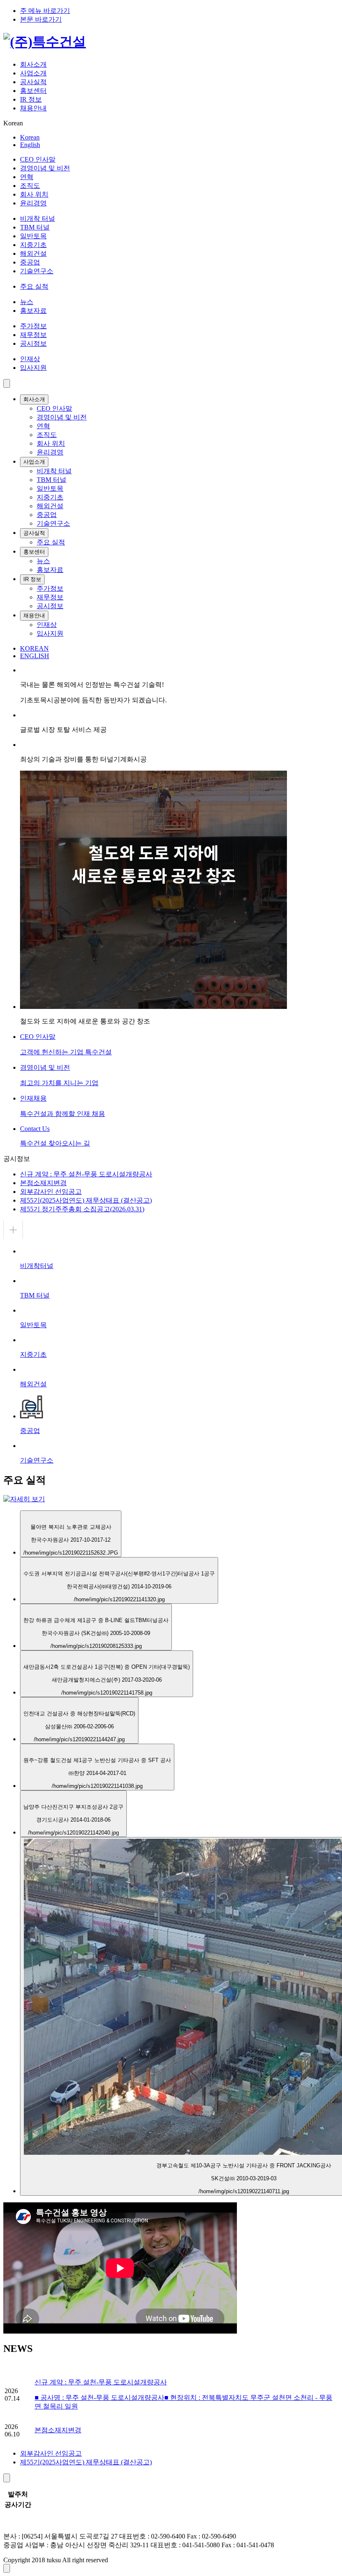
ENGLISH (35, 656)
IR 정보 (31, 99)
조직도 (30, 186)
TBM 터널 (35, 227)
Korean (30, 137)
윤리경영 (33, 203)
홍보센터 (33, 91)
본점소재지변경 (43, 1183)
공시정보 (33, 343)
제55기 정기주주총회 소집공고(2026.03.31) (82, 1209)
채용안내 (33, 108)
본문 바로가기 (41, 19)
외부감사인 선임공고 (51, 1192)
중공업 (30, 262)
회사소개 (33, 64)
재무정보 (33, 335)
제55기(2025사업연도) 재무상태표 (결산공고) (86, 1200)
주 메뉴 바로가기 (45, 11)
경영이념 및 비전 (45, 168)
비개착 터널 (38, 218)
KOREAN (34, 648)
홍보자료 (33, 311)
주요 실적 (34, 286)
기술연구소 (37, 271)
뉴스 (27, 302)
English (30, 145)
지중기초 (33, 245)
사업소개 (33, 73)
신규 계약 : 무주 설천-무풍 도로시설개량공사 (86, 1174)
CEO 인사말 (38, 159)
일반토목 (33, 236)
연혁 (27, 177)
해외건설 (33, 253)
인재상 (30, 359)
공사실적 (33, 82)
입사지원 (33, 368)
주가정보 (33, 326)
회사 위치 (34, 194)
